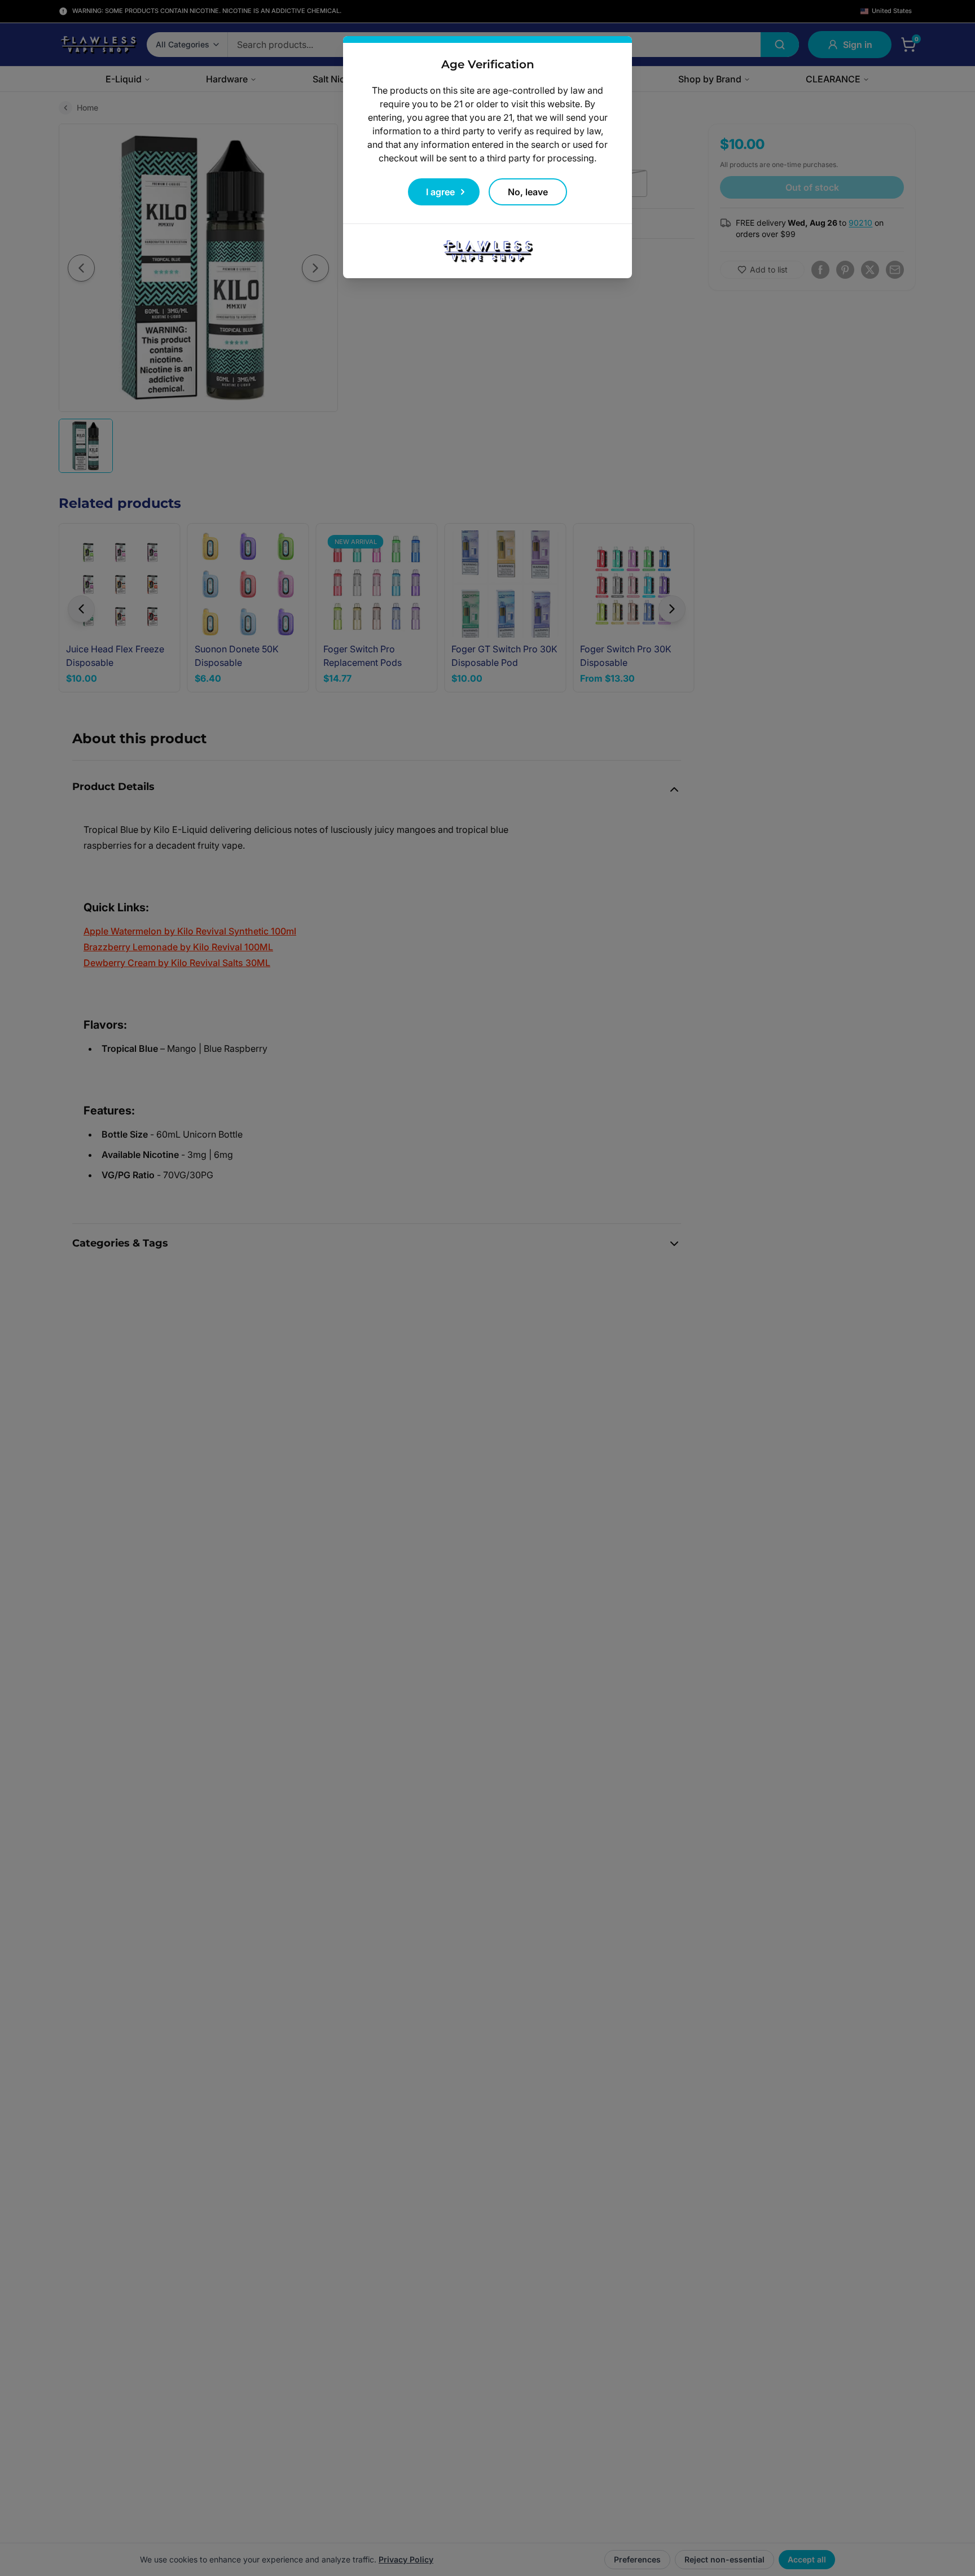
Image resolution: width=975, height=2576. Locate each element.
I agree (440, 192)
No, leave (528, 192)
